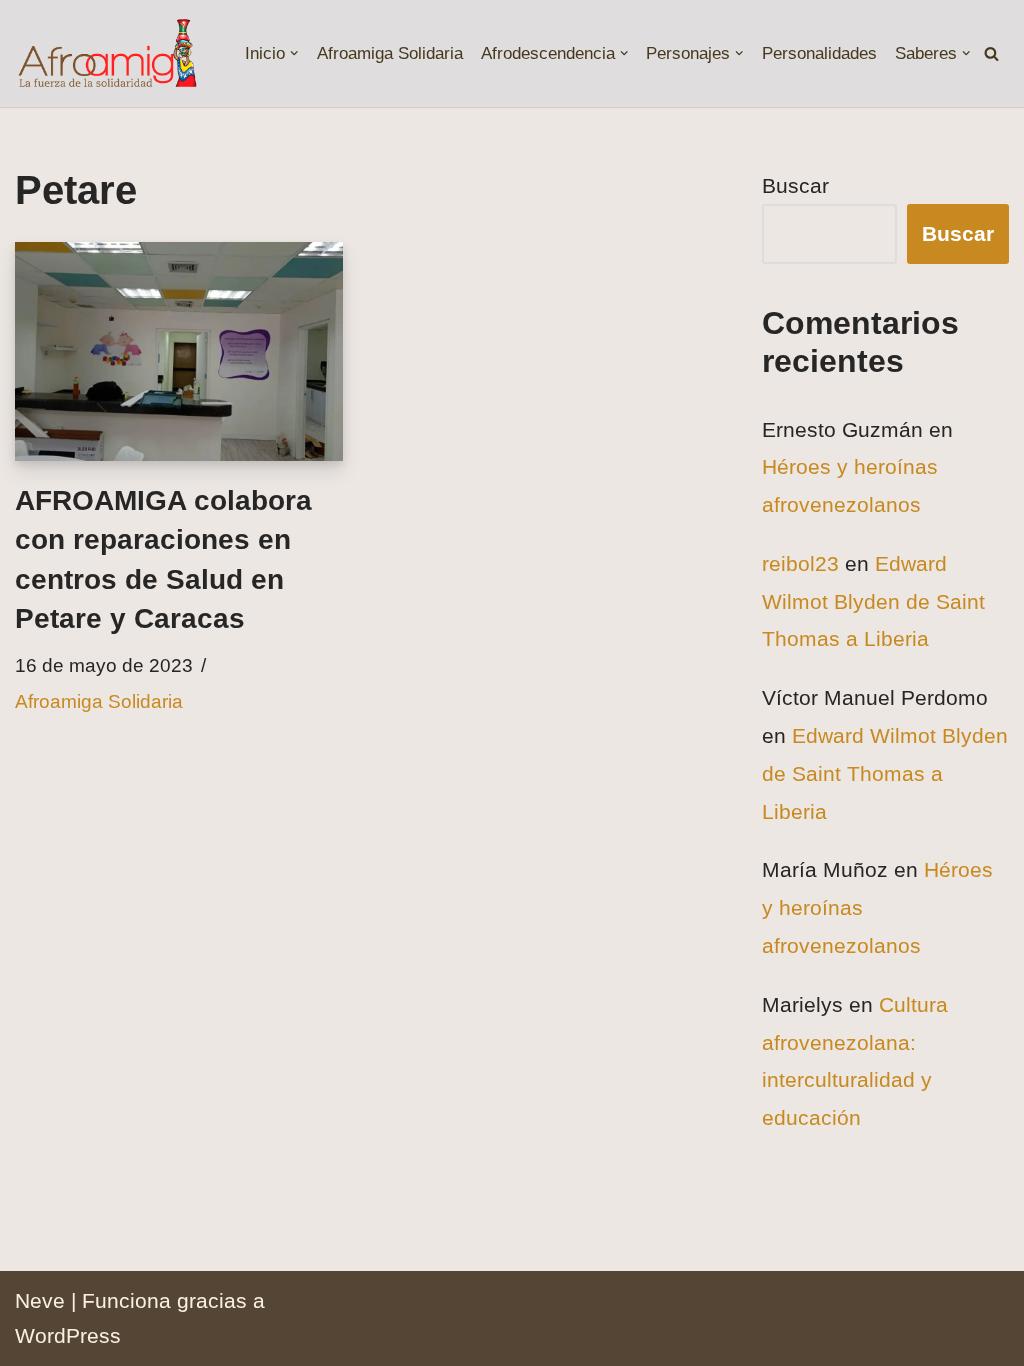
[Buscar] (991, 53)
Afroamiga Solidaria (390, 53)
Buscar (795, 185)
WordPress (68, 1335)
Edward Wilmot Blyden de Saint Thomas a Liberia (873, 601)
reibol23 (800, 563)
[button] (294, 53)
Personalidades (819, 53)
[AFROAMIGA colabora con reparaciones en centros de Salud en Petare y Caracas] (179, 351)
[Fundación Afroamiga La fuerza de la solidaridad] (107, 53)
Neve (40, 1300)
